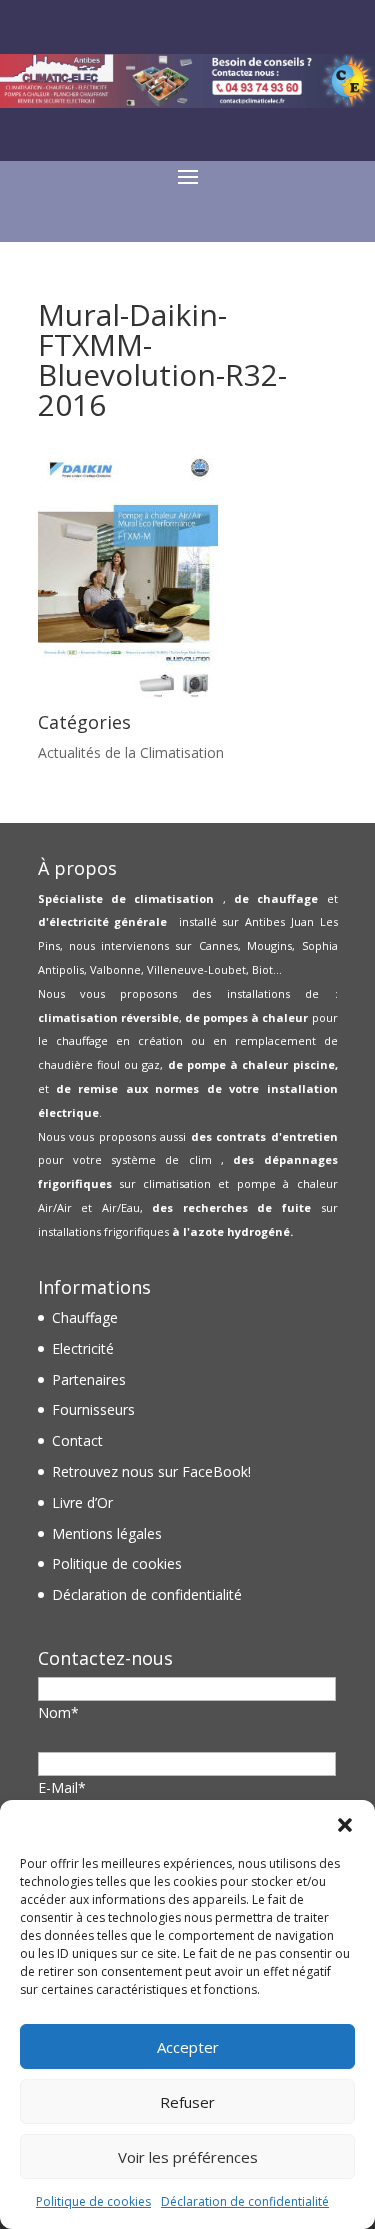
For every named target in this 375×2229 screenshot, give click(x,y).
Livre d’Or (82, 1502)
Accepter (188, 2047)
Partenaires (89, 1379)
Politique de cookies (93, 2201)
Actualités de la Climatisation (131, 752)
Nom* (58, 1712)
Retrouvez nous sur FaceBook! (151, 1471)
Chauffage (85, 1317)
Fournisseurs (93, 1409)
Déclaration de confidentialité (245, 2201)
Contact (77, 1440)
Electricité (83, 1348)
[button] (345, 1825)
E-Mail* (62, 1787)
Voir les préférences (188, 2157)
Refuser (187, 2102)
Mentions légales (107, 1533)
